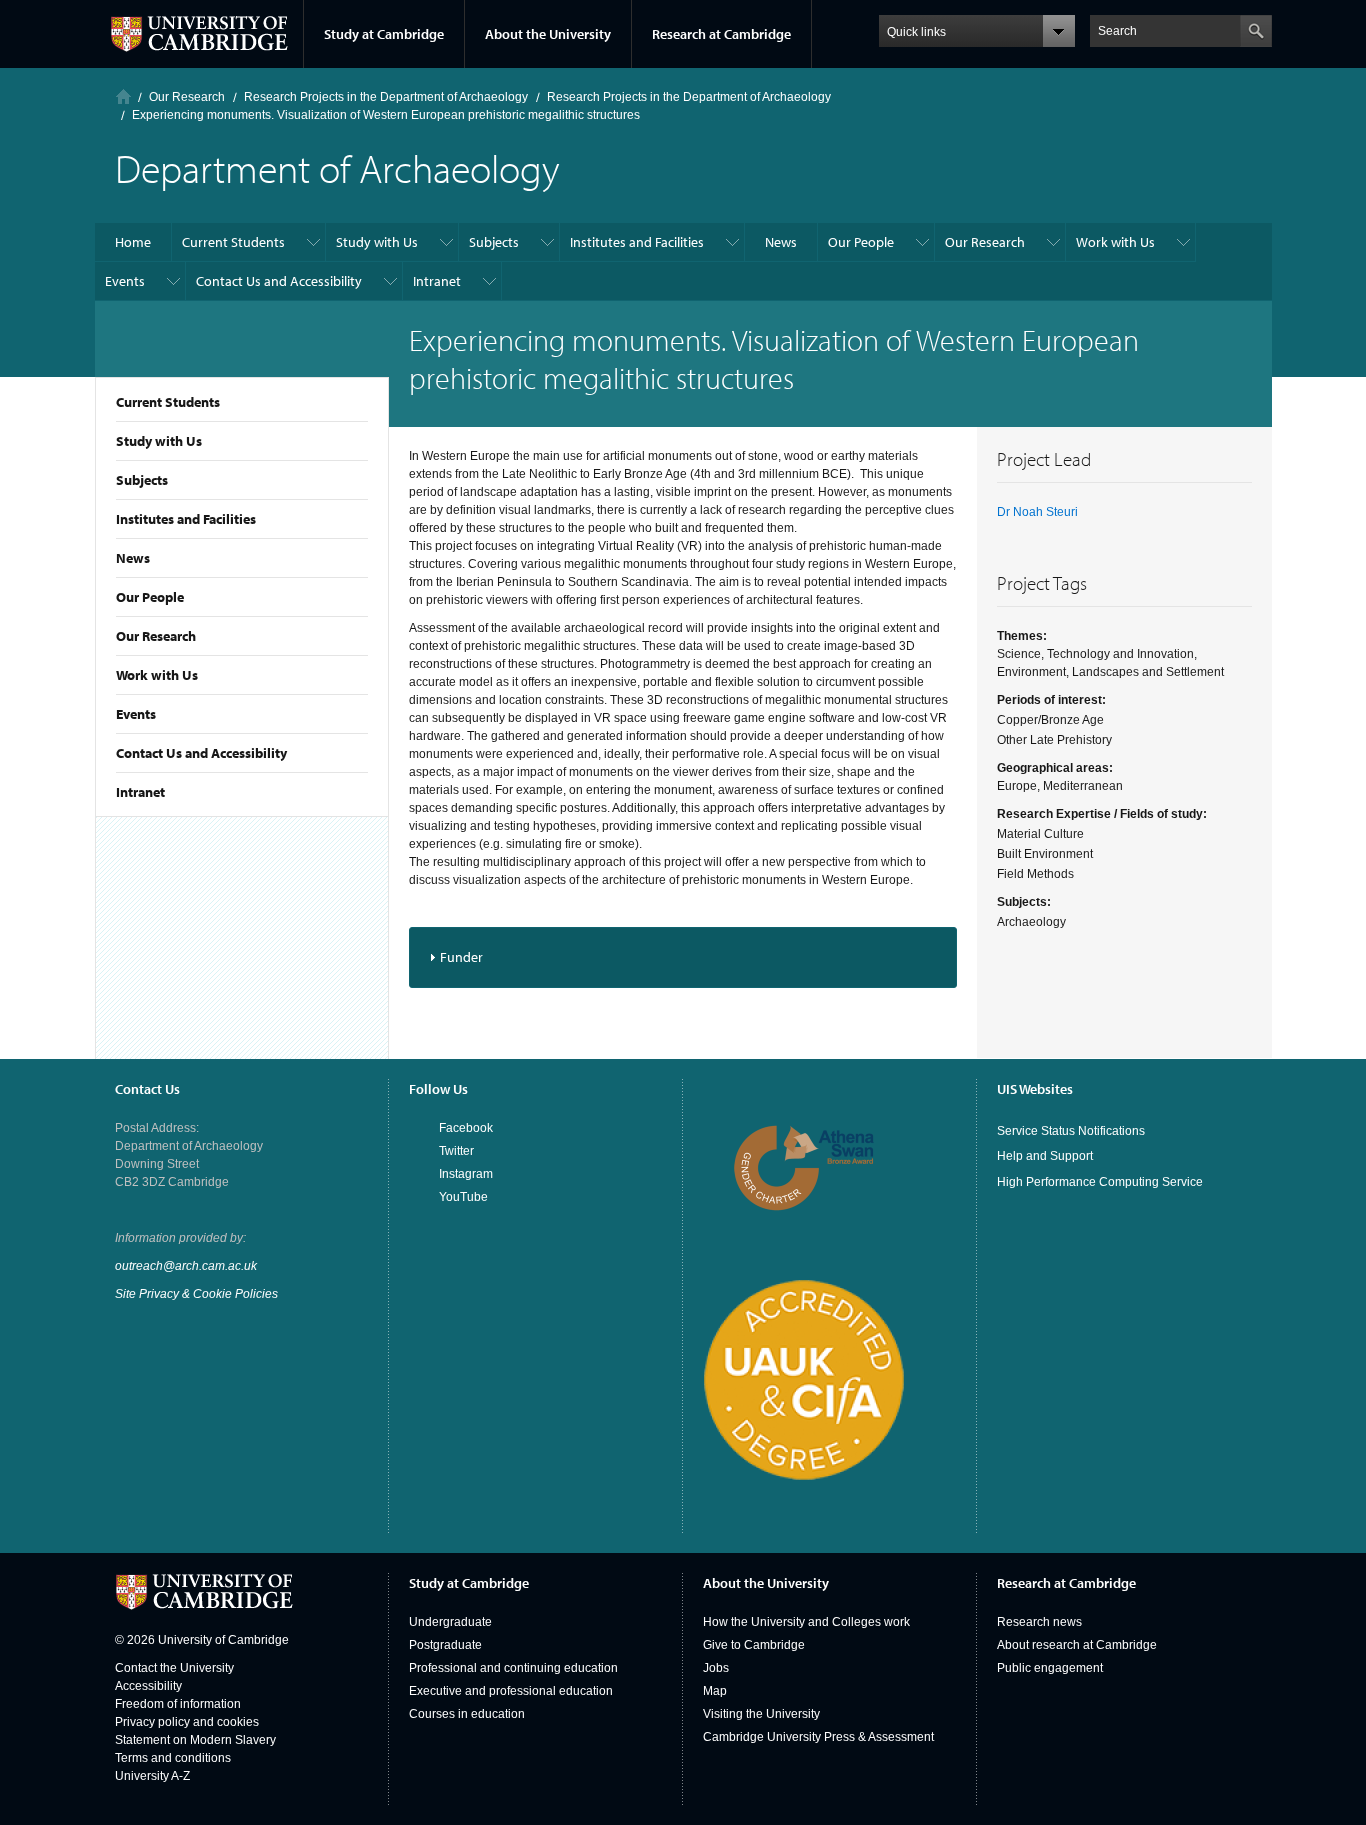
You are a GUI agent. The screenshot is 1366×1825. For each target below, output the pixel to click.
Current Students (168, 402)
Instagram (466, 1174)
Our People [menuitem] (861, 242)
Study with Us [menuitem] (377, 242)
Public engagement (1050, 1668)
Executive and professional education (511, 1691)
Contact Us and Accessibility (201, 753)
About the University (548, 34)
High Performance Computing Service (1100, 1182)
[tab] (683, 957)
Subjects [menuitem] (494, 242)
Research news (1039, 1622)
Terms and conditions (173, 1758)
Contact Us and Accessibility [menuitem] (279, 281)
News (133, 558)
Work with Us (157, 675)
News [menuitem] (781, 242)
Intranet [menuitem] (437, 281)
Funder (461, 957)
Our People (150, 597)
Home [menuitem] (133, 242)
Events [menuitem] (125, 281)
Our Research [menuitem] (985, 242)
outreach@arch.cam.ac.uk (186, 1266)
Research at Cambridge (721, 34)
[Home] (123, 96)
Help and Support (1045, 1156)
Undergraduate (450, 1622)
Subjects (142, 480)
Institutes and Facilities (186, 519)
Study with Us (159, 441)
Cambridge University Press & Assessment (818, 1737)
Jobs (716, 1668)
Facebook (466, 1128)
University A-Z (152, 1776)
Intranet (140, 792)
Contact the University (174, 1668)
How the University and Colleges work (806, 1622)
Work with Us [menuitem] (1115, 242)
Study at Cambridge (384, 34)
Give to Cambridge (754, 1645)
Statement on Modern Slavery (195, 1740)
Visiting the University (761, 1714)
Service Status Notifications (1071, 1131)
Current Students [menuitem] (233, 242)
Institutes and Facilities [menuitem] (637, 242)
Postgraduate (445, 1645)
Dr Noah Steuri (1037, 512)
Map (715, 1691)
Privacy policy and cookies (187, 1722)
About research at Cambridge (1077, 1645)
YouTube (463, 1197)
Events (136, 714)
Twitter (456, 1151)
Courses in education (467, 1714)
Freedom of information (178, 1704)
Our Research (156, 636)
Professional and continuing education (513, 1668)
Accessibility (148, 1686)
